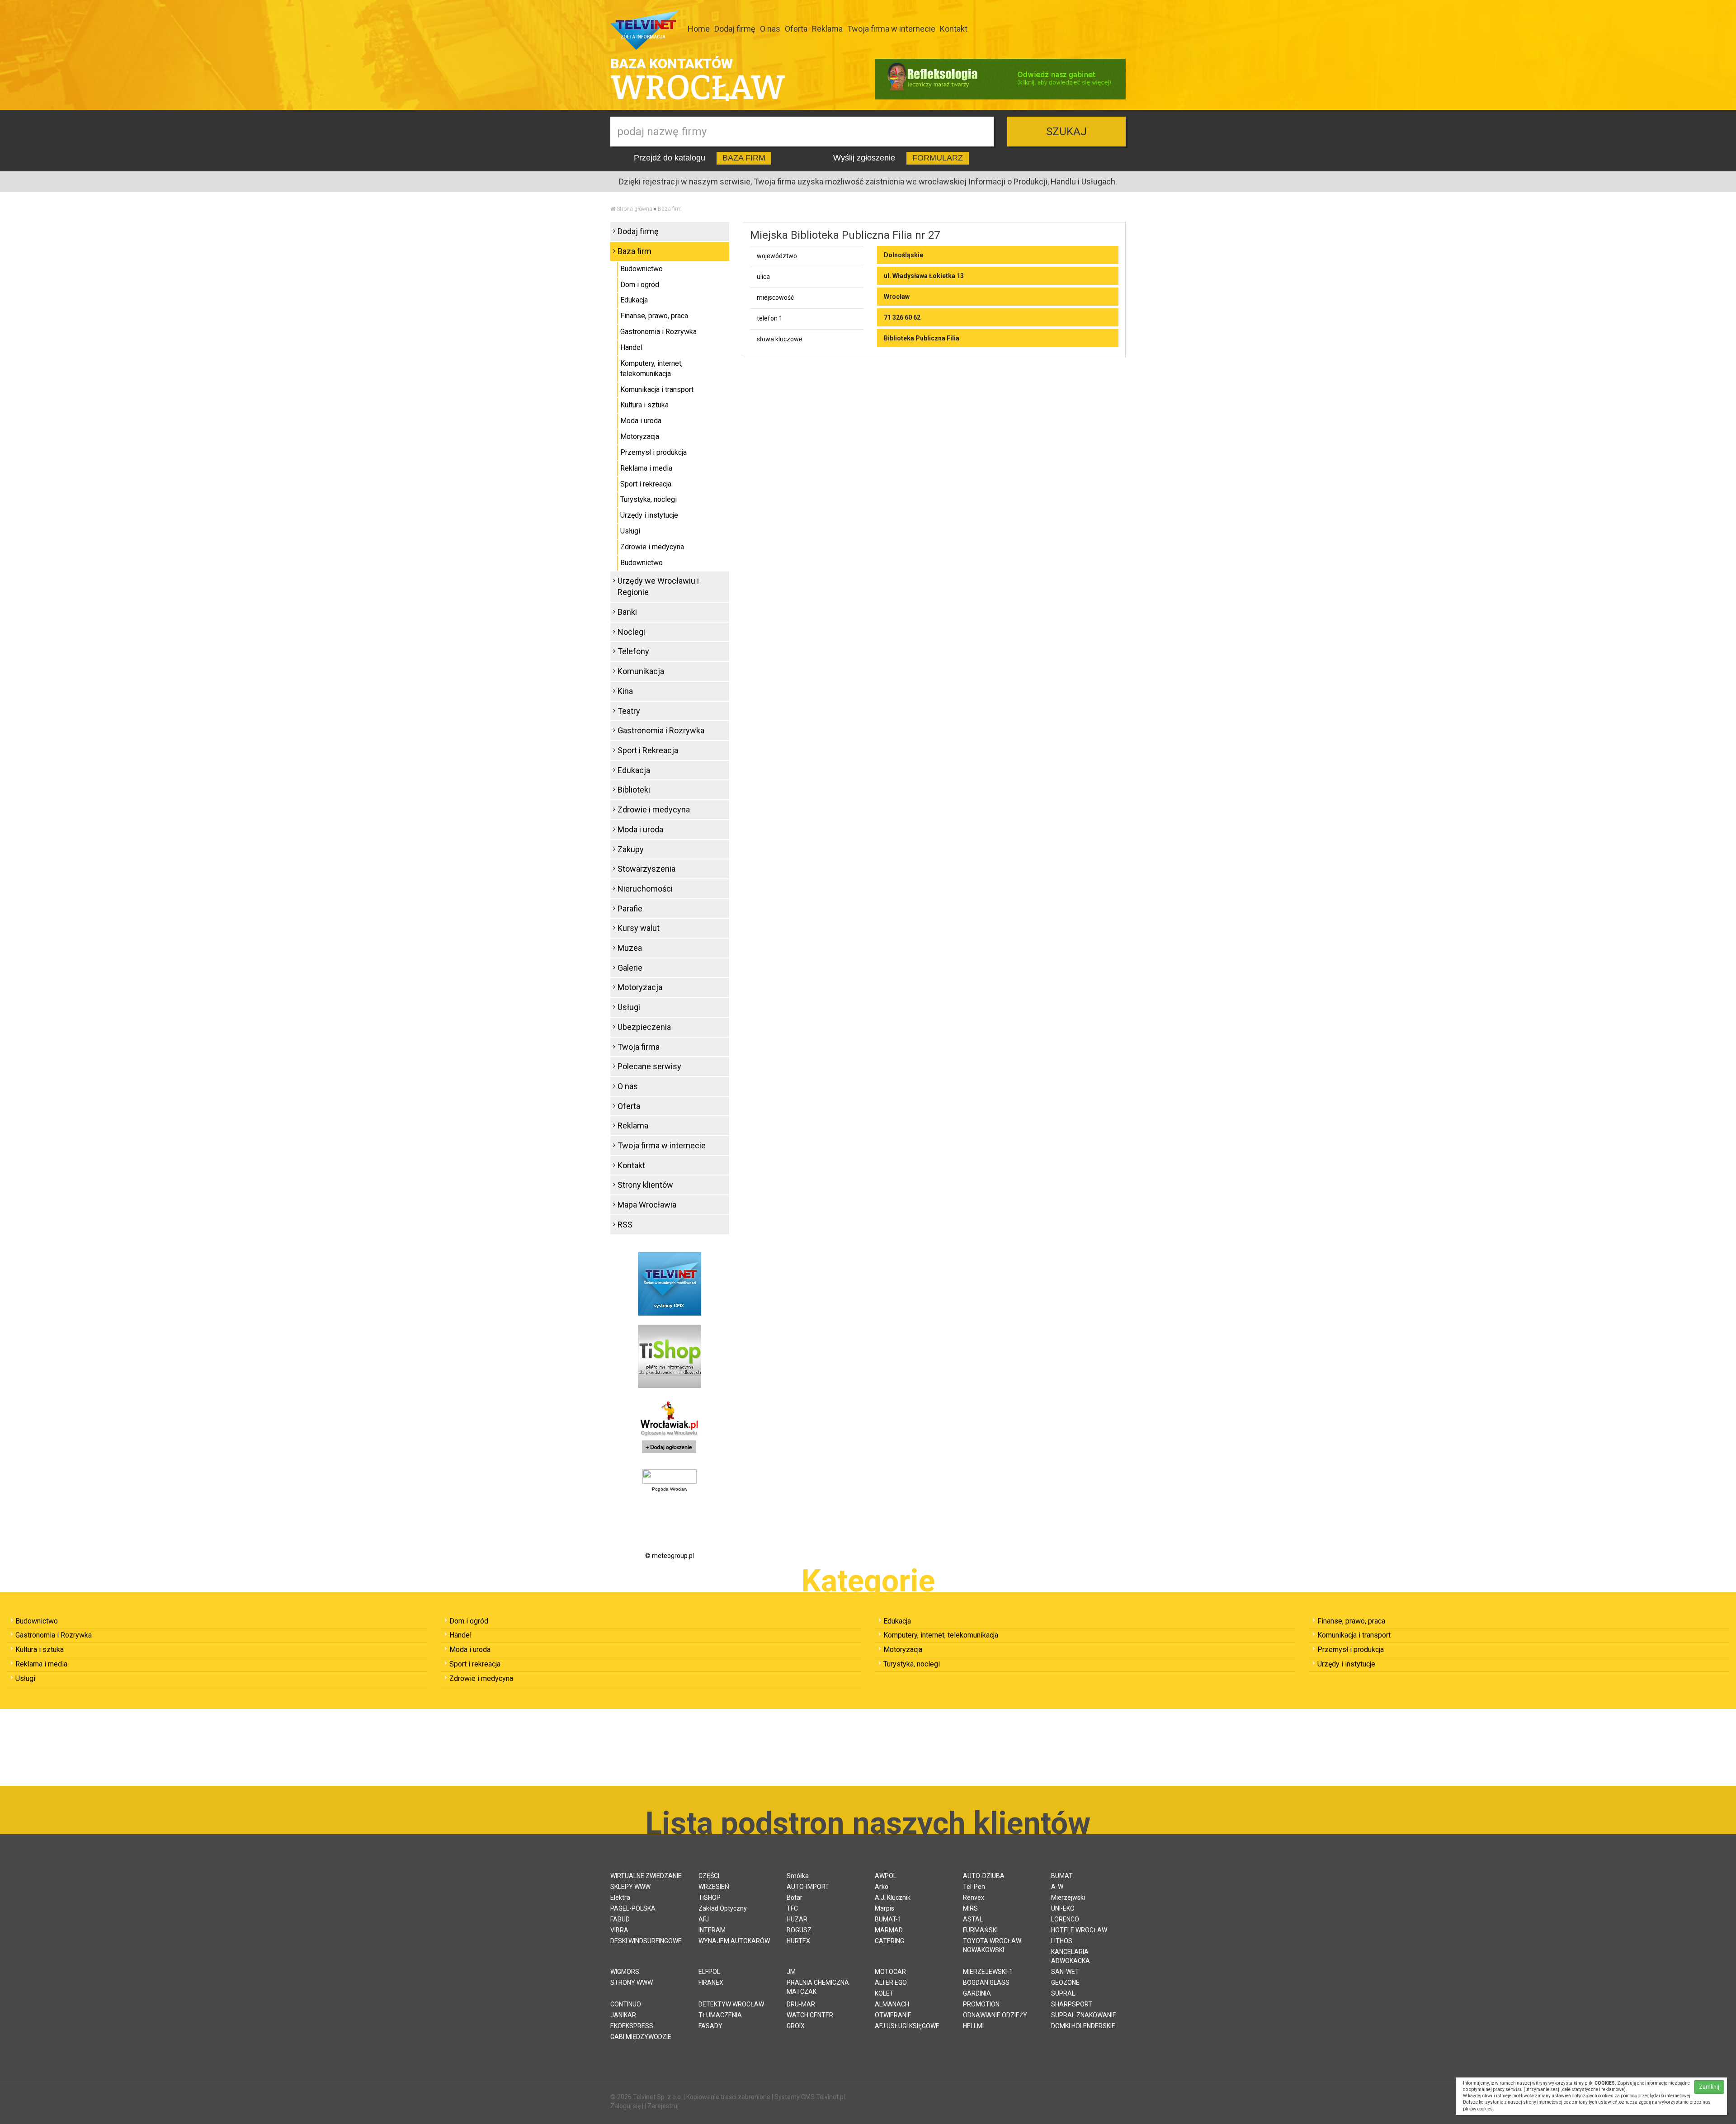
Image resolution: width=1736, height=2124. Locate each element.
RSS (625, 1225)
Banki (627, 612)
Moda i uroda (641, 421)
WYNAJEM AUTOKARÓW (734, 1941)
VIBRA (619, 1930)
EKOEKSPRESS (632, 2026)
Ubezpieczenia (644, 1027)
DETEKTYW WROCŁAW (731, 2004)
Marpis (885, 1908)
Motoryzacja (640, 437)
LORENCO (1065, 1919)
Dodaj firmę (735, 29)
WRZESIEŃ (714, 1887)
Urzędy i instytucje (649, 515)
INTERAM (712, 1930)
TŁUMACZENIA (720, 2015)
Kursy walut (639, 928)
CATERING (889, 1941)
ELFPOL (709, 1972)
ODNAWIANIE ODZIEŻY (995, 2015)
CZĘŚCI (709, 1876)
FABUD (620, 1919)
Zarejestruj (663, 2106)
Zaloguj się (625, 2106)
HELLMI (973, 2026)
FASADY (710, 2026)
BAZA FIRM (744, 158)
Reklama (827, 29)
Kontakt (954, 29)
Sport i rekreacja (646, 484)
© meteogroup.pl (670, 1556)
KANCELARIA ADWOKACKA (1071, 1956)
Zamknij (1709, 2087)
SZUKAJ (1066, 132)
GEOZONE (1065, 1982)
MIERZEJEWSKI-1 (988, 1972)
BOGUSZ (799, 1930)
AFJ (704, 1919)
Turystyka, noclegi (649, 499)
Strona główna (634, 209)
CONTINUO (626, 2004)
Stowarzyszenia (646, 869)
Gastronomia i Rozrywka (658, 332)
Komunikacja (641, 671)
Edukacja (634, 300)
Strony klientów (645, 1185)
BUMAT (1062, 1876)
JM (791, 1972)
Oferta (796, 29)
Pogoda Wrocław (670, 1489)
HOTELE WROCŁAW (1079, 1930)
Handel (631, 347)
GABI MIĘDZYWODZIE (641, 2037)
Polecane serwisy (649, 1066)
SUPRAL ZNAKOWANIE (1084, 2015)
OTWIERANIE (893, 2015)
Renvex (974, 1897)
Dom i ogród (640, 285)
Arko (882, 1887)
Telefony (633, 651)
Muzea (630, 948)
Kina (625, 691)
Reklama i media (646, 468)
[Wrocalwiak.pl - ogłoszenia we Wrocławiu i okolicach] (670, 1428)
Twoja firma (639, 1047)
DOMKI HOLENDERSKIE (1083, 2026)
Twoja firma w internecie (891, 29)
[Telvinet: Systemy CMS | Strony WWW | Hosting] (670, 1283)
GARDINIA (977, 1993)
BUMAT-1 (888, 1919)
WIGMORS (625, 1972)
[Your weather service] (670, 1476)
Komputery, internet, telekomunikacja (651, 368)
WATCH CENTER (810, 2015)
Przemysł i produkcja (653, 452)
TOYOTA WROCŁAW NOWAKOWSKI (992, 1945)
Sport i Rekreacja (648, 750)
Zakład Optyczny (723, 1908)
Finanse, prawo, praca (654, 316)
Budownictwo (642, 269)
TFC (792, 1908)
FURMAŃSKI (980, 1930)
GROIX (796, 2026)
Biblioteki (634, 790)
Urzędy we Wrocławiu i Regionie (658, 587)
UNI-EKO (1063, 1908)
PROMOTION (981, 2004)
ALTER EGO (891, 1982)
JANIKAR (623, 2015)
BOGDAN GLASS (986, 1982)
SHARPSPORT (1072, 2004)
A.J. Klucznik (893, 1897)
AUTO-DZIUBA (984, 1876)
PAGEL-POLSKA (633, 1908)
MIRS (970, 1908)
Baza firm (670, 209)
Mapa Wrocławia (647, 1205)
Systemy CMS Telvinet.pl (810, 2097)
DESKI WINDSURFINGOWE (646, 1941)
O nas (770, 29)
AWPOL (886, 1876)
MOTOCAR (890, 1972)
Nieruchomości (645, 889)
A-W (1057, 1887)
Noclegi (631, 632)
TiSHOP (710, 1897)
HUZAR (797, 1919)
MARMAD (889, 1930)
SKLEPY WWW (630, 1887)
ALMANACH (892, 2004)
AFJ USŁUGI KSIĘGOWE (907, 2026)
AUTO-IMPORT (808, 1887)
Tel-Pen (974, 1887)
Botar (795, 1897)
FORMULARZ (938, 158)
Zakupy (631, 849)
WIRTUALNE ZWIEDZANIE (646, 1876)
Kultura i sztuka (644, 405)
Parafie (630, 909)
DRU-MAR (801, 2004)
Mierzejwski (1068, 1897)
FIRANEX (711, 1982)
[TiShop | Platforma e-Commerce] (670, 1355)
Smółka (798, 1876)
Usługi (630, 531)
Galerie (630, 968)
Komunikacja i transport (657, 389)
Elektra (620, 1897)
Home (699, 29)
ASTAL (973, 1919)
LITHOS (1062, 1941)
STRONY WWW (632, 1982)
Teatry (629, 711)
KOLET (884, 1993)
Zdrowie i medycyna (652, 547)
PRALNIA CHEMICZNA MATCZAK (818, 1987)
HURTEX (798, 1941)
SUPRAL (1063, 1993)
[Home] (613, 209)
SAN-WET (1065, 1972)
